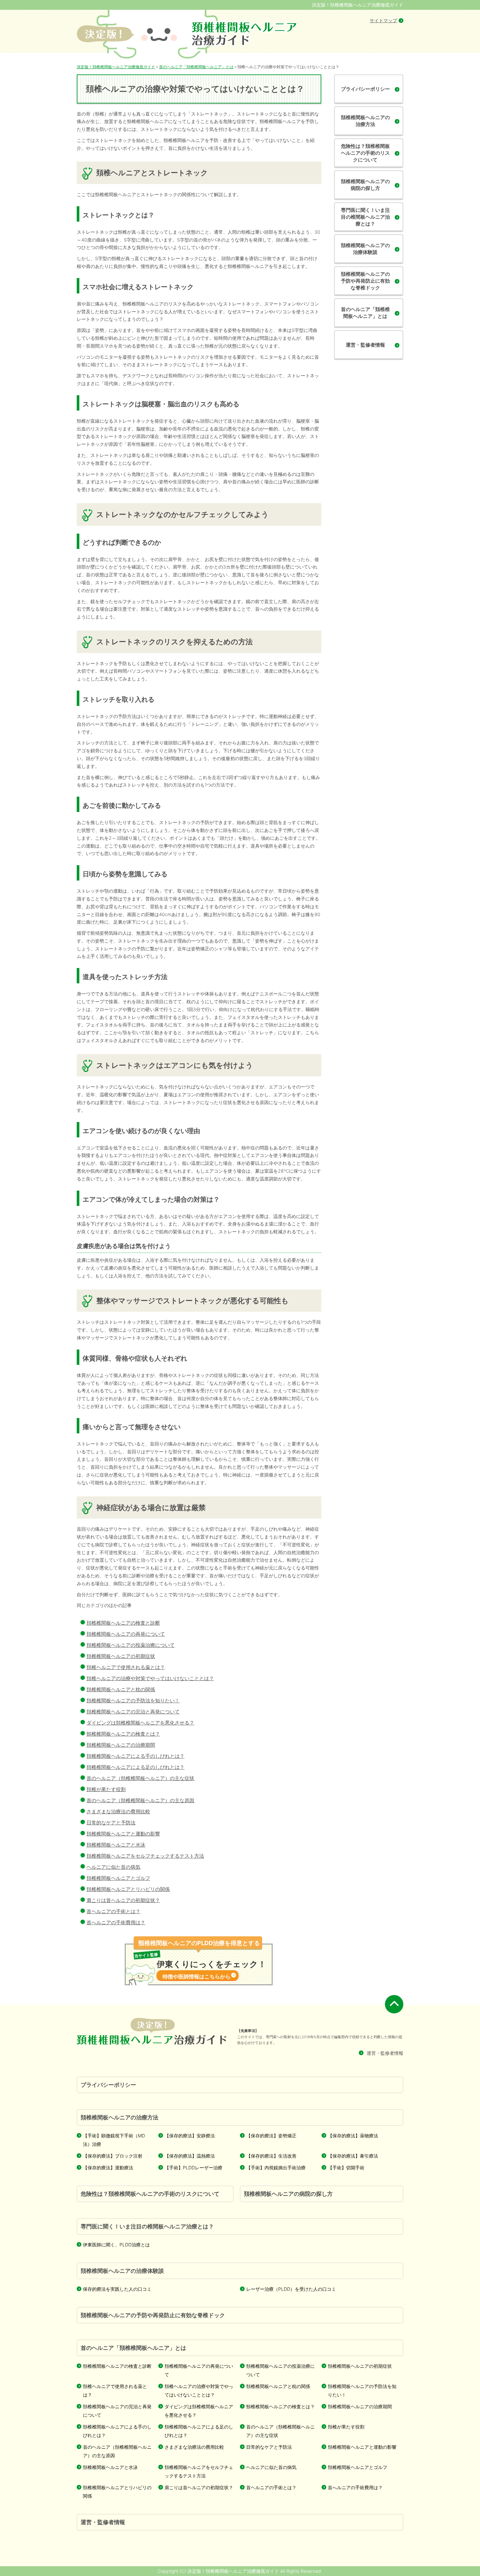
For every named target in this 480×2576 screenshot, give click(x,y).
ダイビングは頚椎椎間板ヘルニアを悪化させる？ (140, 1723)
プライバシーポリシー (365, 89)
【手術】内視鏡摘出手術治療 (276, 2168)
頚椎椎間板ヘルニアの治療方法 (365, 121)
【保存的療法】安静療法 (190, 2136)
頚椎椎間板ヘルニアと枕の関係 (121, 1689)
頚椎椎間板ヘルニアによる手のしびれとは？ (136, 1756)
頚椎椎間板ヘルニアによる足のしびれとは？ (136, 1767)
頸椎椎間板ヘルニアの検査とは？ (123, 1734)
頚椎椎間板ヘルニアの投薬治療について (131, 1645)
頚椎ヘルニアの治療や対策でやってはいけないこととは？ (150, 1678)
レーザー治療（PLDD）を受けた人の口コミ (291, 2289)
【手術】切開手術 (346, 2168)
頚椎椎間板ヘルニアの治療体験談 (365, 249)
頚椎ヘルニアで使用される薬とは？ (126, 1667)
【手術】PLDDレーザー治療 (193, 2168)
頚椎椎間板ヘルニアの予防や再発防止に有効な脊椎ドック (365, 281)
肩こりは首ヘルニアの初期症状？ (123, 1900)
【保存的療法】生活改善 (271, 2156)
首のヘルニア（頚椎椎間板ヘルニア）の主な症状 (140, 1778)
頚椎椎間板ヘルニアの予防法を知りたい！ (133, 1701)
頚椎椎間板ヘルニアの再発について (126, 1634)
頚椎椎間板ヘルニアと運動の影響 (123, 1834)
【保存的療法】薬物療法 (353, 2136)
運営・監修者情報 (365, 345)
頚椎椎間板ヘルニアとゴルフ (118, 1878)
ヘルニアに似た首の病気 (113, 1867)
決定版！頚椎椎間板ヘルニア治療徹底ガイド (358, 5)
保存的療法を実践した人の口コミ (117, 2289)
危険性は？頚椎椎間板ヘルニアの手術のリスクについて (365, 153)
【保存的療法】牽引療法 (353, 2156)
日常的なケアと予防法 (111, 1823)
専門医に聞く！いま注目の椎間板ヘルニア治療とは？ (365, 217)
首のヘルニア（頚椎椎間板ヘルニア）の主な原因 (140, 1800)
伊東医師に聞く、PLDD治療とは (116, 2245)
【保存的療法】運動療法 (108, 2168)
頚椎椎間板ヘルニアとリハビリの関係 (128, 1889)
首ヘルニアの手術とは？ (113, 1911)
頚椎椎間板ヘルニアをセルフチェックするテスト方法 (145, 1856)
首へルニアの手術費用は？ (116, 1922)
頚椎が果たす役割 (106, 1789)
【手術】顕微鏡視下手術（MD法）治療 (114, 2140)
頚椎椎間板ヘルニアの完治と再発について (133, 1712)
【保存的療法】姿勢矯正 (271, 2136)
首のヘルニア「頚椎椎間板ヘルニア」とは (365, 313)
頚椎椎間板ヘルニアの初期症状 (121, 1656)
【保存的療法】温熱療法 (190, 2156)
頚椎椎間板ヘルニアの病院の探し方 (365, 185)
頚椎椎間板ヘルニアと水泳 (116, 1845)
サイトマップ (383, 20)
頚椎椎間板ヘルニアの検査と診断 (123, 1623)
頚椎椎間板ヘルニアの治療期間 (121, 1745)
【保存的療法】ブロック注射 (113, 2156)
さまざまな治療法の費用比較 (118, 1811)
